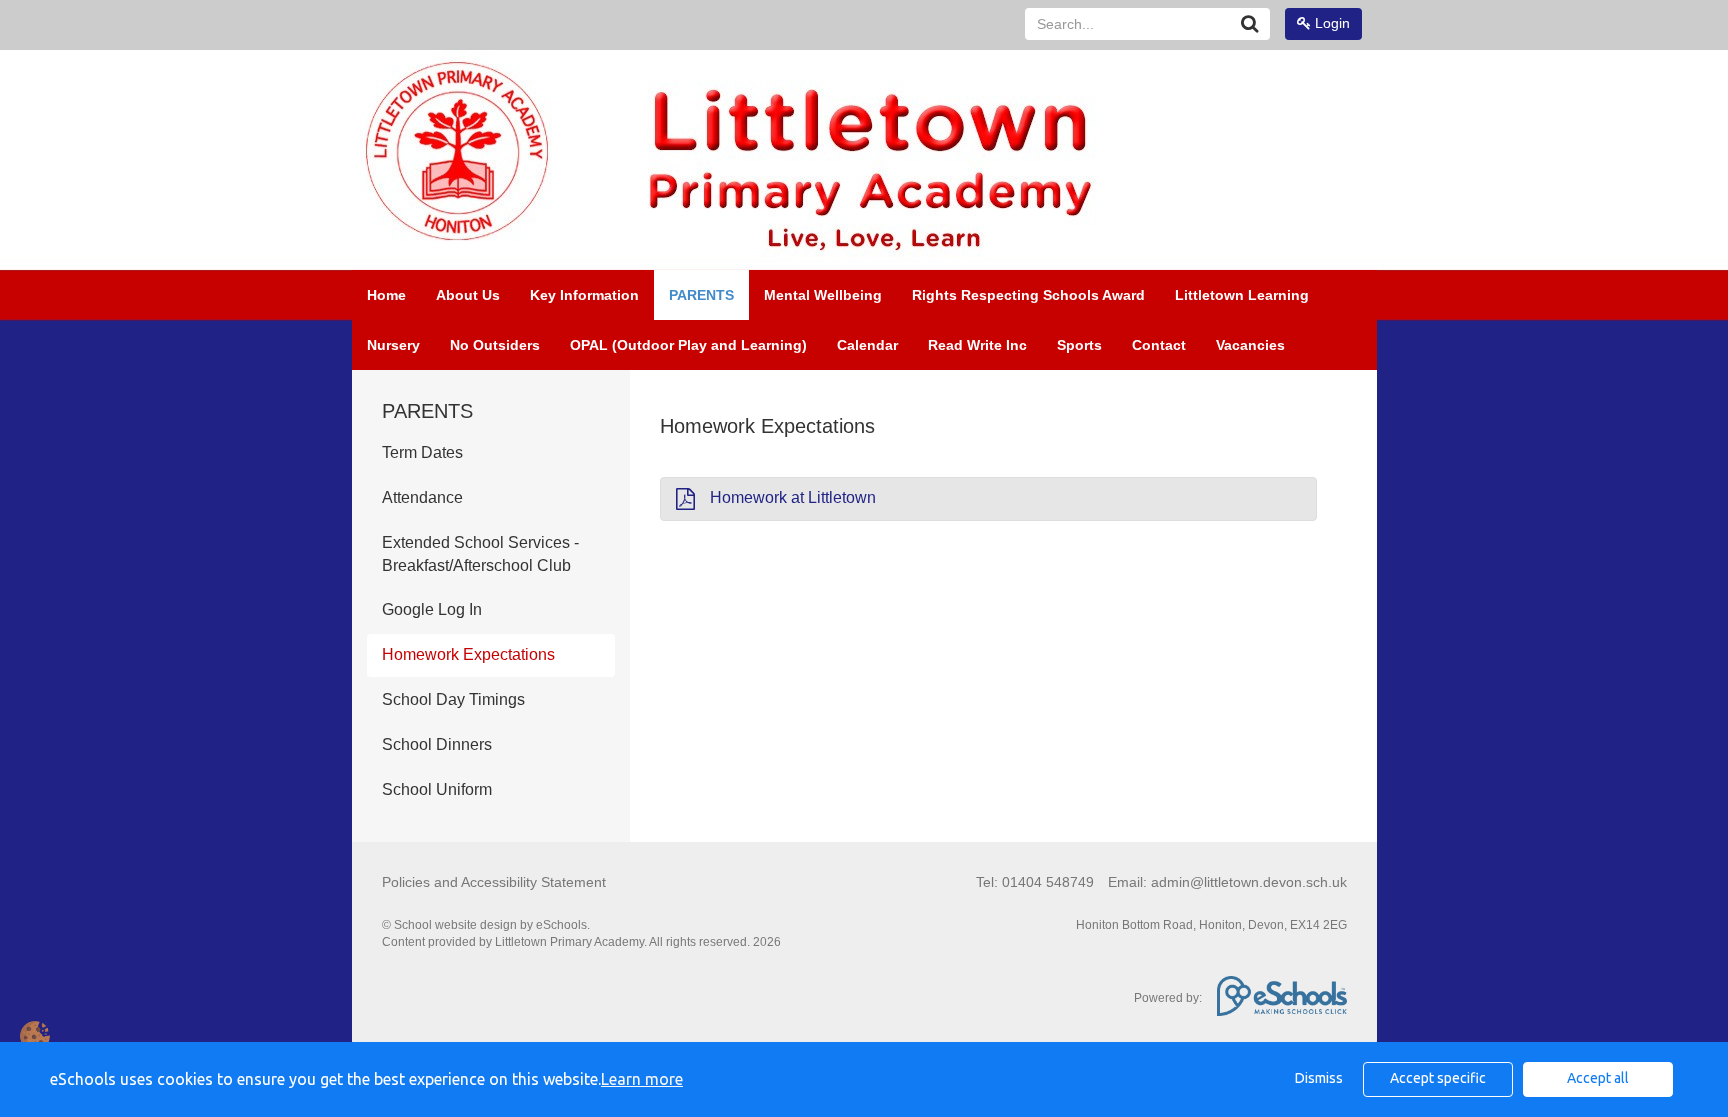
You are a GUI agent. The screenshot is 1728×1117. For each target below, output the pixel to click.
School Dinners (437, 744)
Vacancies (1250, 345)
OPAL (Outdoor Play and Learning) (688, 345)
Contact (1159, 345)
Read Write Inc (977, 345)
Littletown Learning (1242, 295)
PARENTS (701, 295)
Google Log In (432, 609)
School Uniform (437, 789)
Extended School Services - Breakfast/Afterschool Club (480, 554)
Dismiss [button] (1319, 1078)
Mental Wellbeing (823, 295)
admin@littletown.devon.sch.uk (1249, 882)
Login (1330, 23)
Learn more (642, 1079)
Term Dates (422, 452)
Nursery (393, 345)
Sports (1079, 345)
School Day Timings (453, 699)
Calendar (867, 345)
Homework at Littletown (793, 497)
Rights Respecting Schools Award (1028, 295)
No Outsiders (495, 345)
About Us (468, 295)
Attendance (422, 497)
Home (386, 295)
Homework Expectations (468, 654)
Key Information (584, 295)
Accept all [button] (1598, 1078)
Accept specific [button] (1438, 1078)
